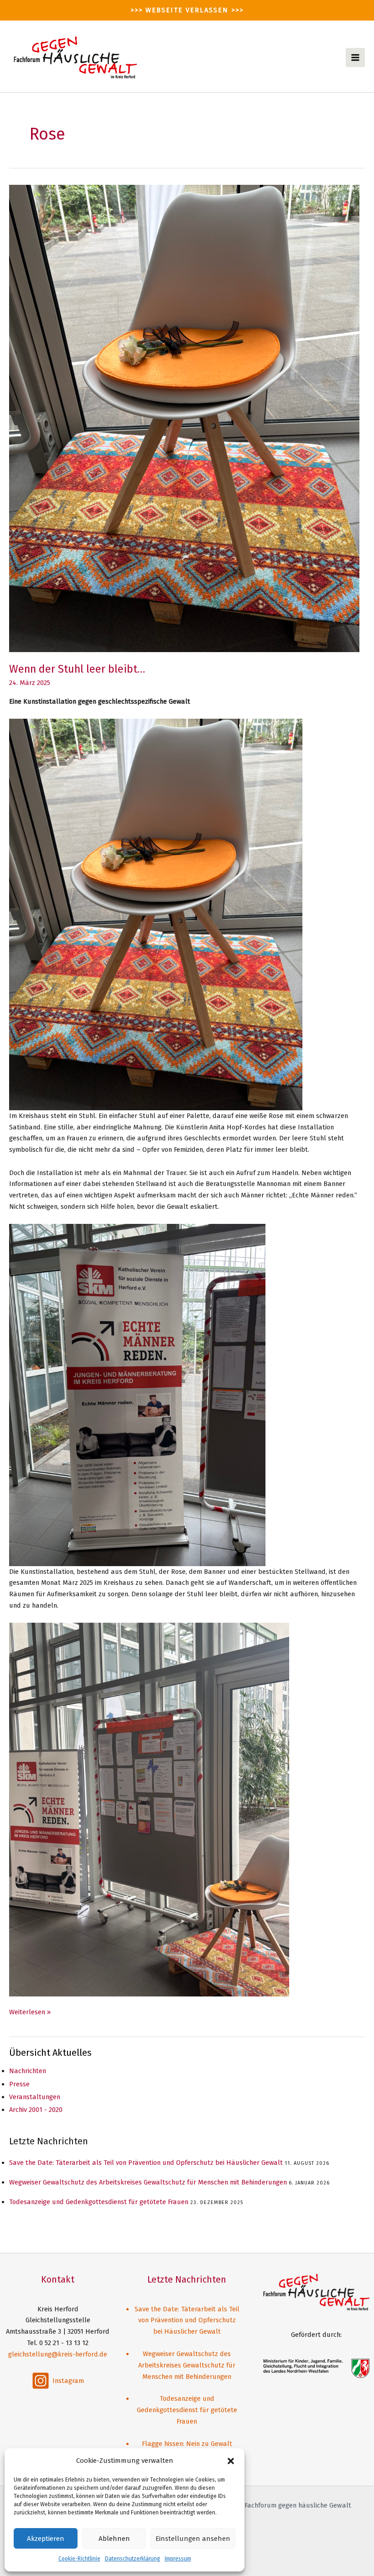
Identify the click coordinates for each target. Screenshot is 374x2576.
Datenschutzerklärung (132, 2559)
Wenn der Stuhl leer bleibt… (77, 669)
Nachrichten (28, 2071)
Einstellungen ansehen (193, 2539)
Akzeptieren (46, 2539)
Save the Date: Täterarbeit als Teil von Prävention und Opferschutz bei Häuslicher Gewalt (146, 2163)
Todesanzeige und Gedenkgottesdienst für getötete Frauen (99, 2202)
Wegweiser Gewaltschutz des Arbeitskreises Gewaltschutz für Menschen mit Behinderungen (148, 2182)
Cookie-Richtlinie (79, 2559)
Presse (19, 2084)
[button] (231, 2461)
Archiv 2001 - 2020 (36, 2110)
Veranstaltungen (35, 2097)
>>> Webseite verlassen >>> (187, 10)
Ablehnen (114, 2539)
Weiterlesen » (30, 2013)
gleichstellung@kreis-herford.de (58, 2354)
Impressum (178, 2559)
